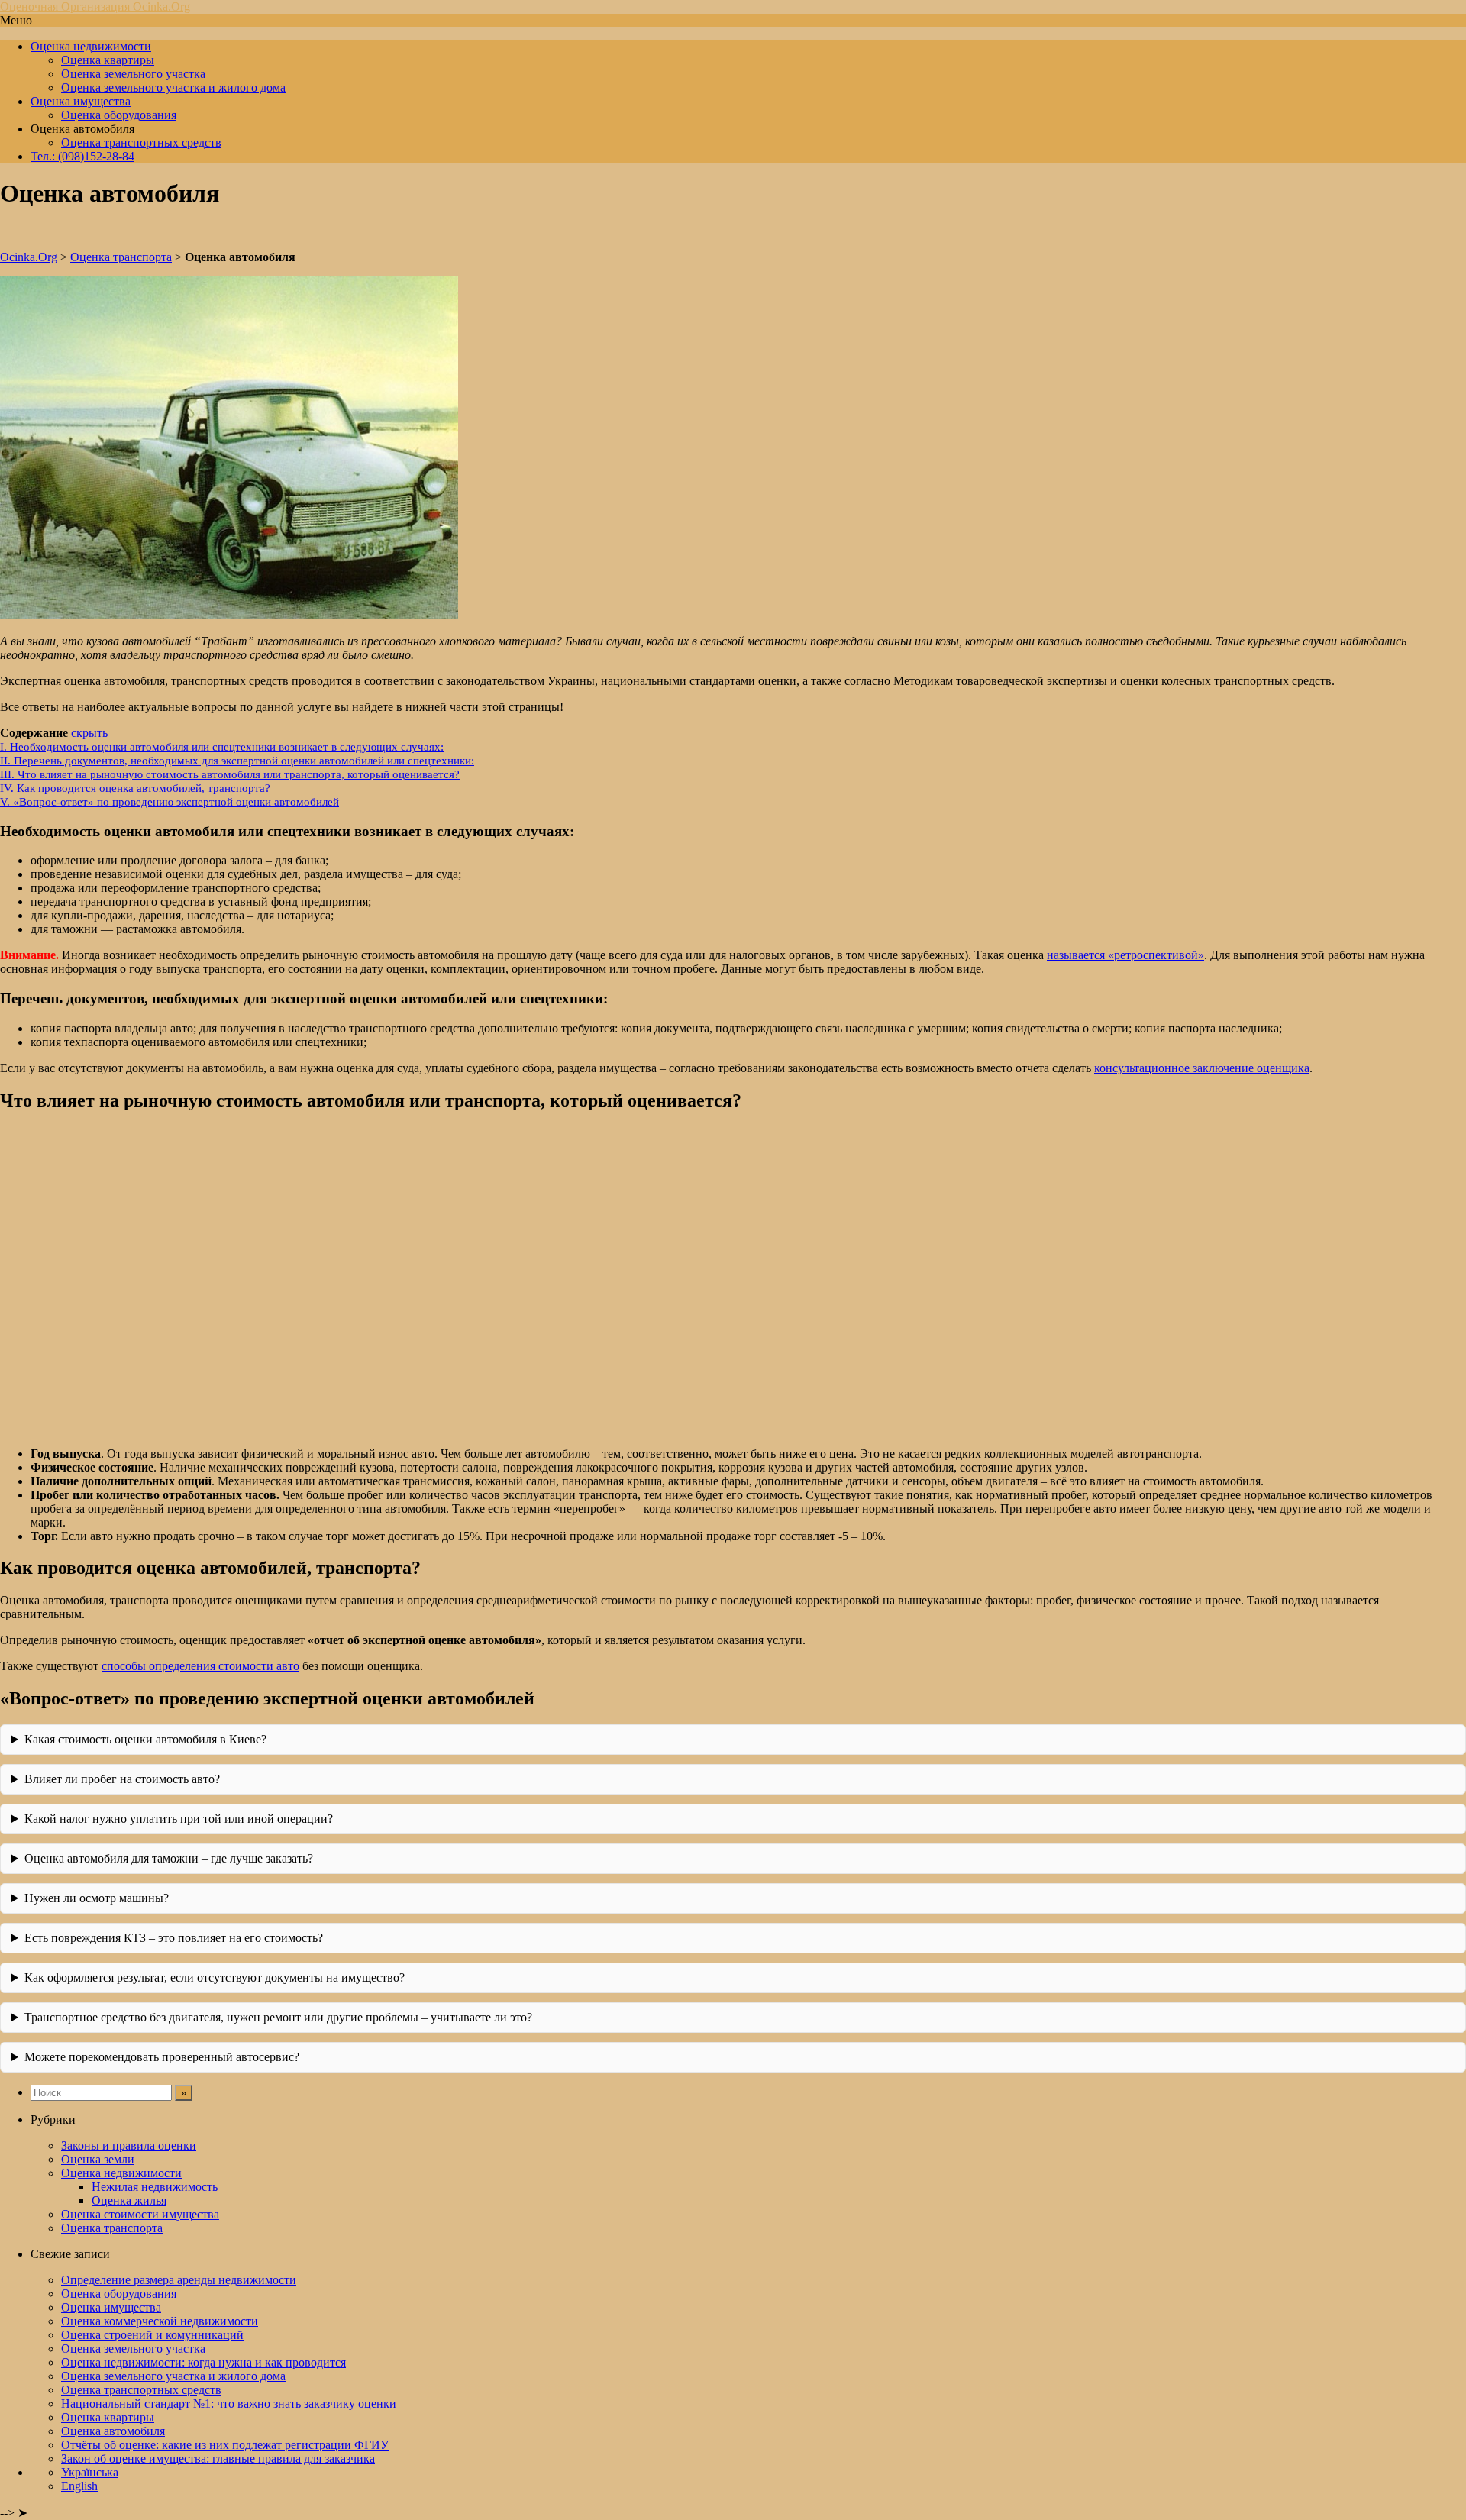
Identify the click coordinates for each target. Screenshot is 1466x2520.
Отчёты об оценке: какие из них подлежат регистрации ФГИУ (225, 2445)
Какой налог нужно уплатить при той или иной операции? (179, 1819)
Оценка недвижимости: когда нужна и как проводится (203, 2362)
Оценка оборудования (119, 115)
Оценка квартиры (108, 60)
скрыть (89, 733)
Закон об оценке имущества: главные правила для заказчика (218, 2459)
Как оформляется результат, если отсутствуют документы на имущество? (215, 1977)
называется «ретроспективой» (1125, 955)
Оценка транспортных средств (141, 142)
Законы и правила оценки (129, 2145)
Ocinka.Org (29, 257)
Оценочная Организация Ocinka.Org (95, 6)
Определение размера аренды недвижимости (179, 2280)
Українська (90, 2472)
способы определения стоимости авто (200, 1666)
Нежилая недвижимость (155, 2187)
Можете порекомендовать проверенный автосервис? (162, 2057)
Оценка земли (98, 2159)
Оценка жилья (129, 2200)
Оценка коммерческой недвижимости (160, 2321)
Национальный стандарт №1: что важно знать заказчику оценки (229, 2404)
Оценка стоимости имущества (140, 2214)
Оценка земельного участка (133, 74)
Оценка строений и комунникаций (152, 2335)
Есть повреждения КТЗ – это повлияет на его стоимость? (174, 1938)
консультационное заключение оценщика (1202, 1068)
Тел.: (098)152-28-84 (82, 156)
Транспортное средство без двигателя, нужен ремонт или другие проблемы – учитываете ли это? (278, 2017)
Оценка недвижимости (91, 46)
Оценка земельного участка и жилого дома (173, 87)
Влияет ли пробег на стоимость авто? (122, 1779)
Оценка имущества (81, 101)
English (79, 2486)
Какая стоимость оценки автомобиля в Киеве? (145, 1739)
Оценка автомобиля (113, 2431)
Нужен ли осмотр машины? (97, 1898)
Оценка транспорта (121, 257)
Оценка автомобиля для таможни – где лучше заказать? (169, 1858)
